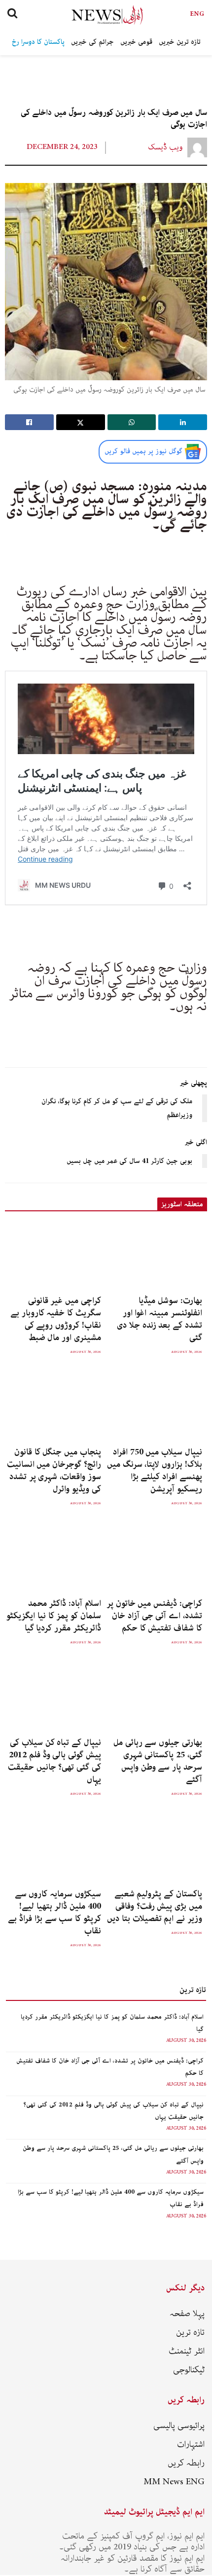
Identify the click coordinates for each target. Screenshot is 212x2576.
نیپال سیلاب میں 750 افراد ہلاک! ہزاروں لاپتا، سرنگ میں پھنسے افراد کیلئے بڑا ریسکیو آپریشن (155, 1470)
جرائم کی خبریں (92, 42)
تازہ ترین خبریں (180, 42)
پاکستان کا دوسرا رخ (38, 42)
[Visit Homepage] (98, 15)
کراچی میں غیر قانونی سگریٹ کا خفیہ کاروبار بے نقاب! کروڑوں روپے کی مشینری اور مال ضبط (56, 1319)
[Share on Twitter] (81, 422)
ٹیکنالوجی (189, 2370)
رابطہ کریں (186, 2463)
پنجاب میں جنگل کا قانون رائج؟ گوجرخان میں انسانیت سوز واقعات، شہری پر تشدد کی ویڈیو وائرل (54, 1470)
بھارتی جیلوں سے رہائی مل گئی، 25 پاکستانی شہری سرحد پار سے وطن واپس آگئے (158, 1761)
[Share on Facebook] (29, 422)
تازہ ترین (190, 2332)
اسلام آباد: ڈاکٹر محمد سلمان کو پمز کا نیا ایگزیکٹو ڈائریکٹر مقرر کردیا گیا (54, 1616)
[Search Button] (12, 15)
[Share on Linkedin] (183, 422)
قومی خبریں (136, 42)
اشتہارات (191, 2444)
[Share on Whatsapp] (132, 422)
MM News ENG (174, 2482)
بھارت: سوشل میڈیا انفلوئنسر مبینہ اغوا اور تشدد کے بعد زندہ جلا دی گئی (159, 1319)
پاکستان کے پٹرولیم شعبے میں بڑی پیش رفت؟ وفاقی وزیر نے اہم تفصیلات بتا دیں (155, 1906)
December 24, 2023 (62, 147)
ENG (197, 14)
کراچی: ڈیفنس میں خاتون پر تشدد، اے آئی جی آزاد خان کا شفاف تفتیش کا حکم (154, 1616)
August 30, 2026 (186, 2041)
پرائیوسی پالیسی (179, 2426)
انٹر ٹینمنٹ (187, 2351)
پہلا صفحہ (187, 2314)
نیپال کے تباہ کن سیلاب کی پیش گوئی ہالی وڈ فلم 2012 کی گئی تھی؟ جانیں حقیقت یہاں (54, 1761)
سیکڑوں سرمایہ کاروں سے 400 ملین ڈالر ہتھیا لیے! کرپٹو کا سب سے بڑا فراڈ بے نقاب (54, 1912)
